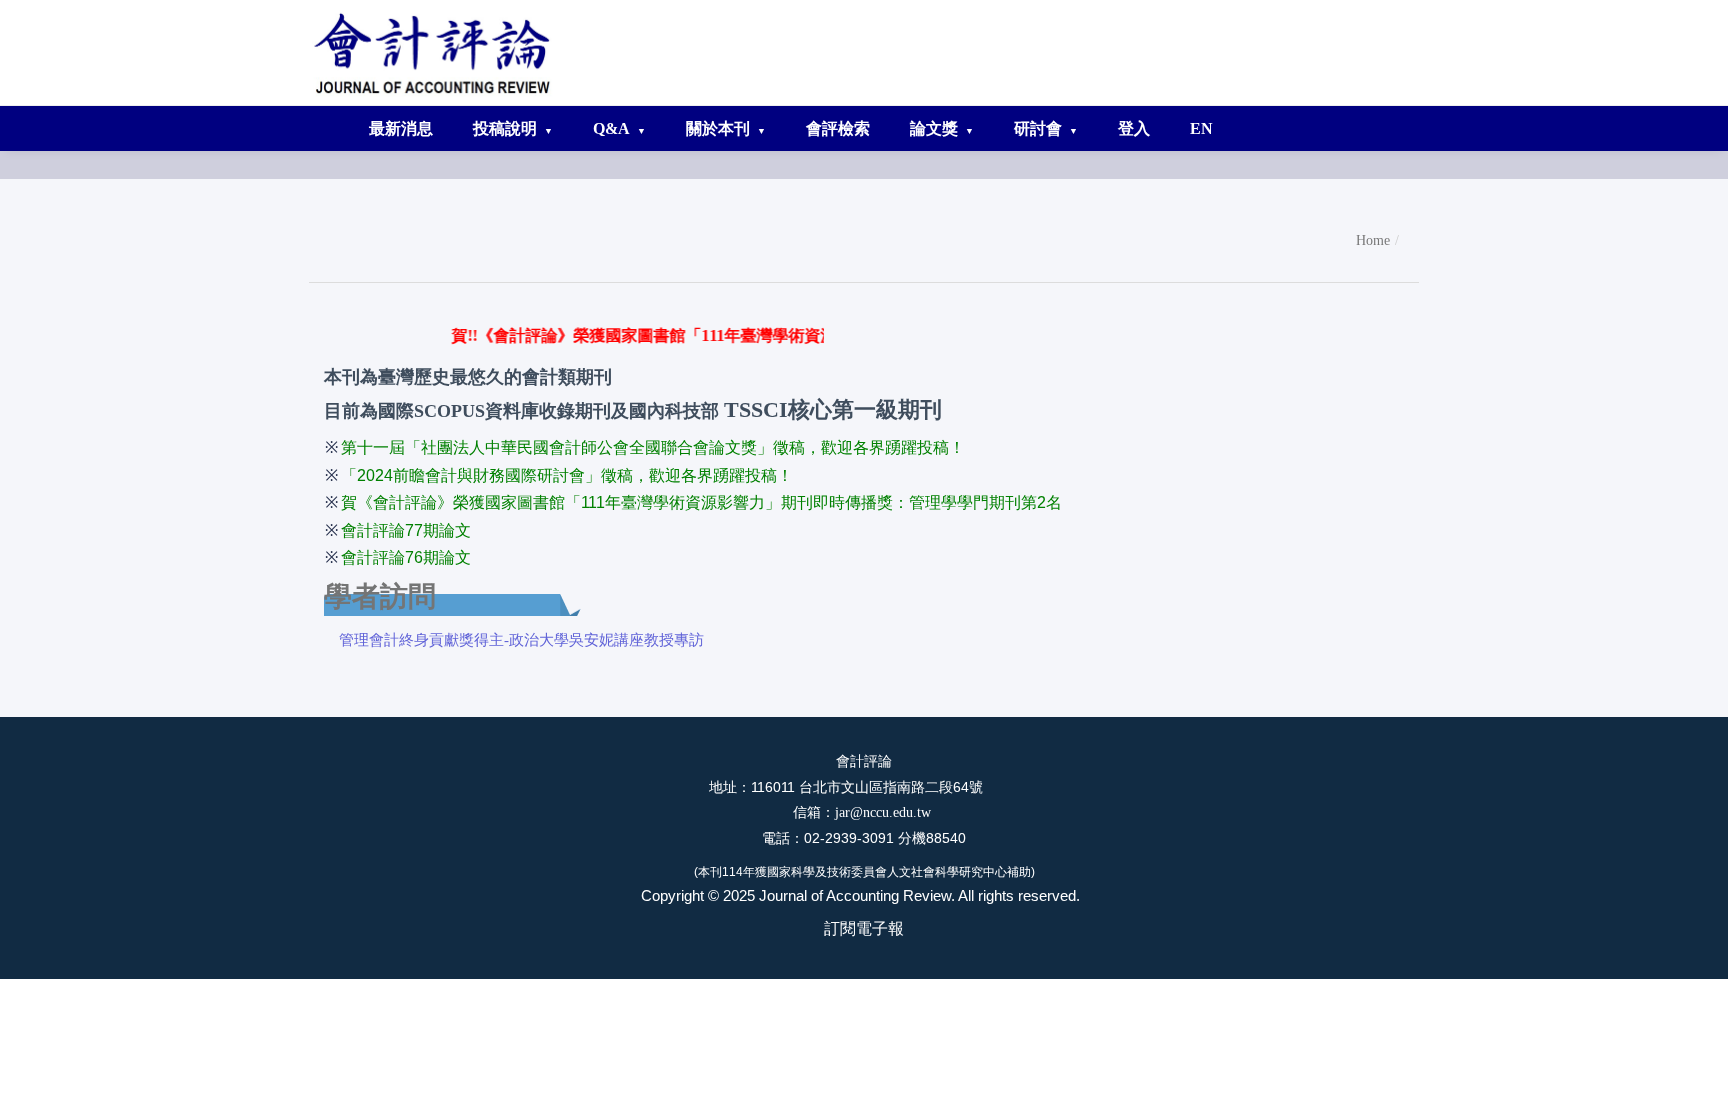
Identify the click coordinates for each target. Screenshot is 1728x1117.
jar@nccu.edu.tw (885, 812)
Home (1373, 240)
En (1201, 128)
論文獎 (934, 128)
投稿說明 (505, 128)
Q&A (611, 128)
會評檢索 (838, 128)
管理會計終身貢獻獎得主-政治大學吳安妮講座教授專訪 (521, 640)
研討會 (1038, 128)
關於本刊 (718, 128)
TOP (1693, 1081)
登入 (1134, 128)
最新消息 (401, 128)
